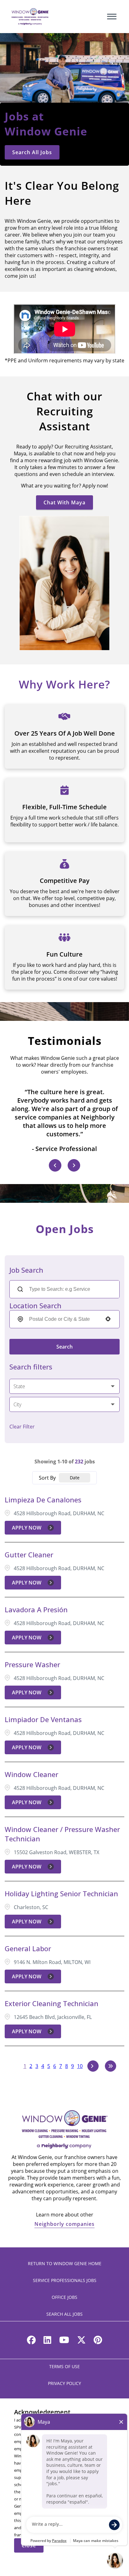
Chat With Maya (64, 502)
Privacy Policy (64, 2383)
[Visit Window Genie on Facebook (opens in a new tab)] (31, 2341)
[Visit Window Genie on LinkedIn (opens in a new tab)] (47, 2341)
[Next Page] (93, 2066)
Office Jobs (64, 2297)
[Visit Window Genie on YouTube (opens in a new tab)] (64, 2341)
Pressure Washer (32, 1664)
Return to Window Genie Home (65, 2263)
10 (80, 2066)
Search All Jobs (32, 152)
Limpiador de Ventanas (43, 1719)
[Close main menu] (112, 17)
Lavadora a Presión (36, 1609)
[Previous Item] (55, 1165)
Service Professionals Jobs (65, 2280)
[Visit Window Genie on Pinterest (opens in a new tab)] (98, 2341)
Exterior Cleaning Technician (52, 2003)
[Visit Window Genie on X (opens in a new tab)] (81, 2341)
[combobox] (64, 1319)
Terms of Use (64, 2366)
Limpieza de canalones (43, 1500)
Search (64, 1347)
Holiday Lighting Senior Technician (61, 1893)
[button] (64, 1386)
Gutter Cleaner (29, 1555)
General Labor (28, 1948)
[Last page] (111, 2066)
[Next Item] (74, 1165)
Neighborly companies (64, 2224)
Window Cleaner (31, 1774)
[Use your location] (108, 1320)
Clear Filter (22, 1427)
